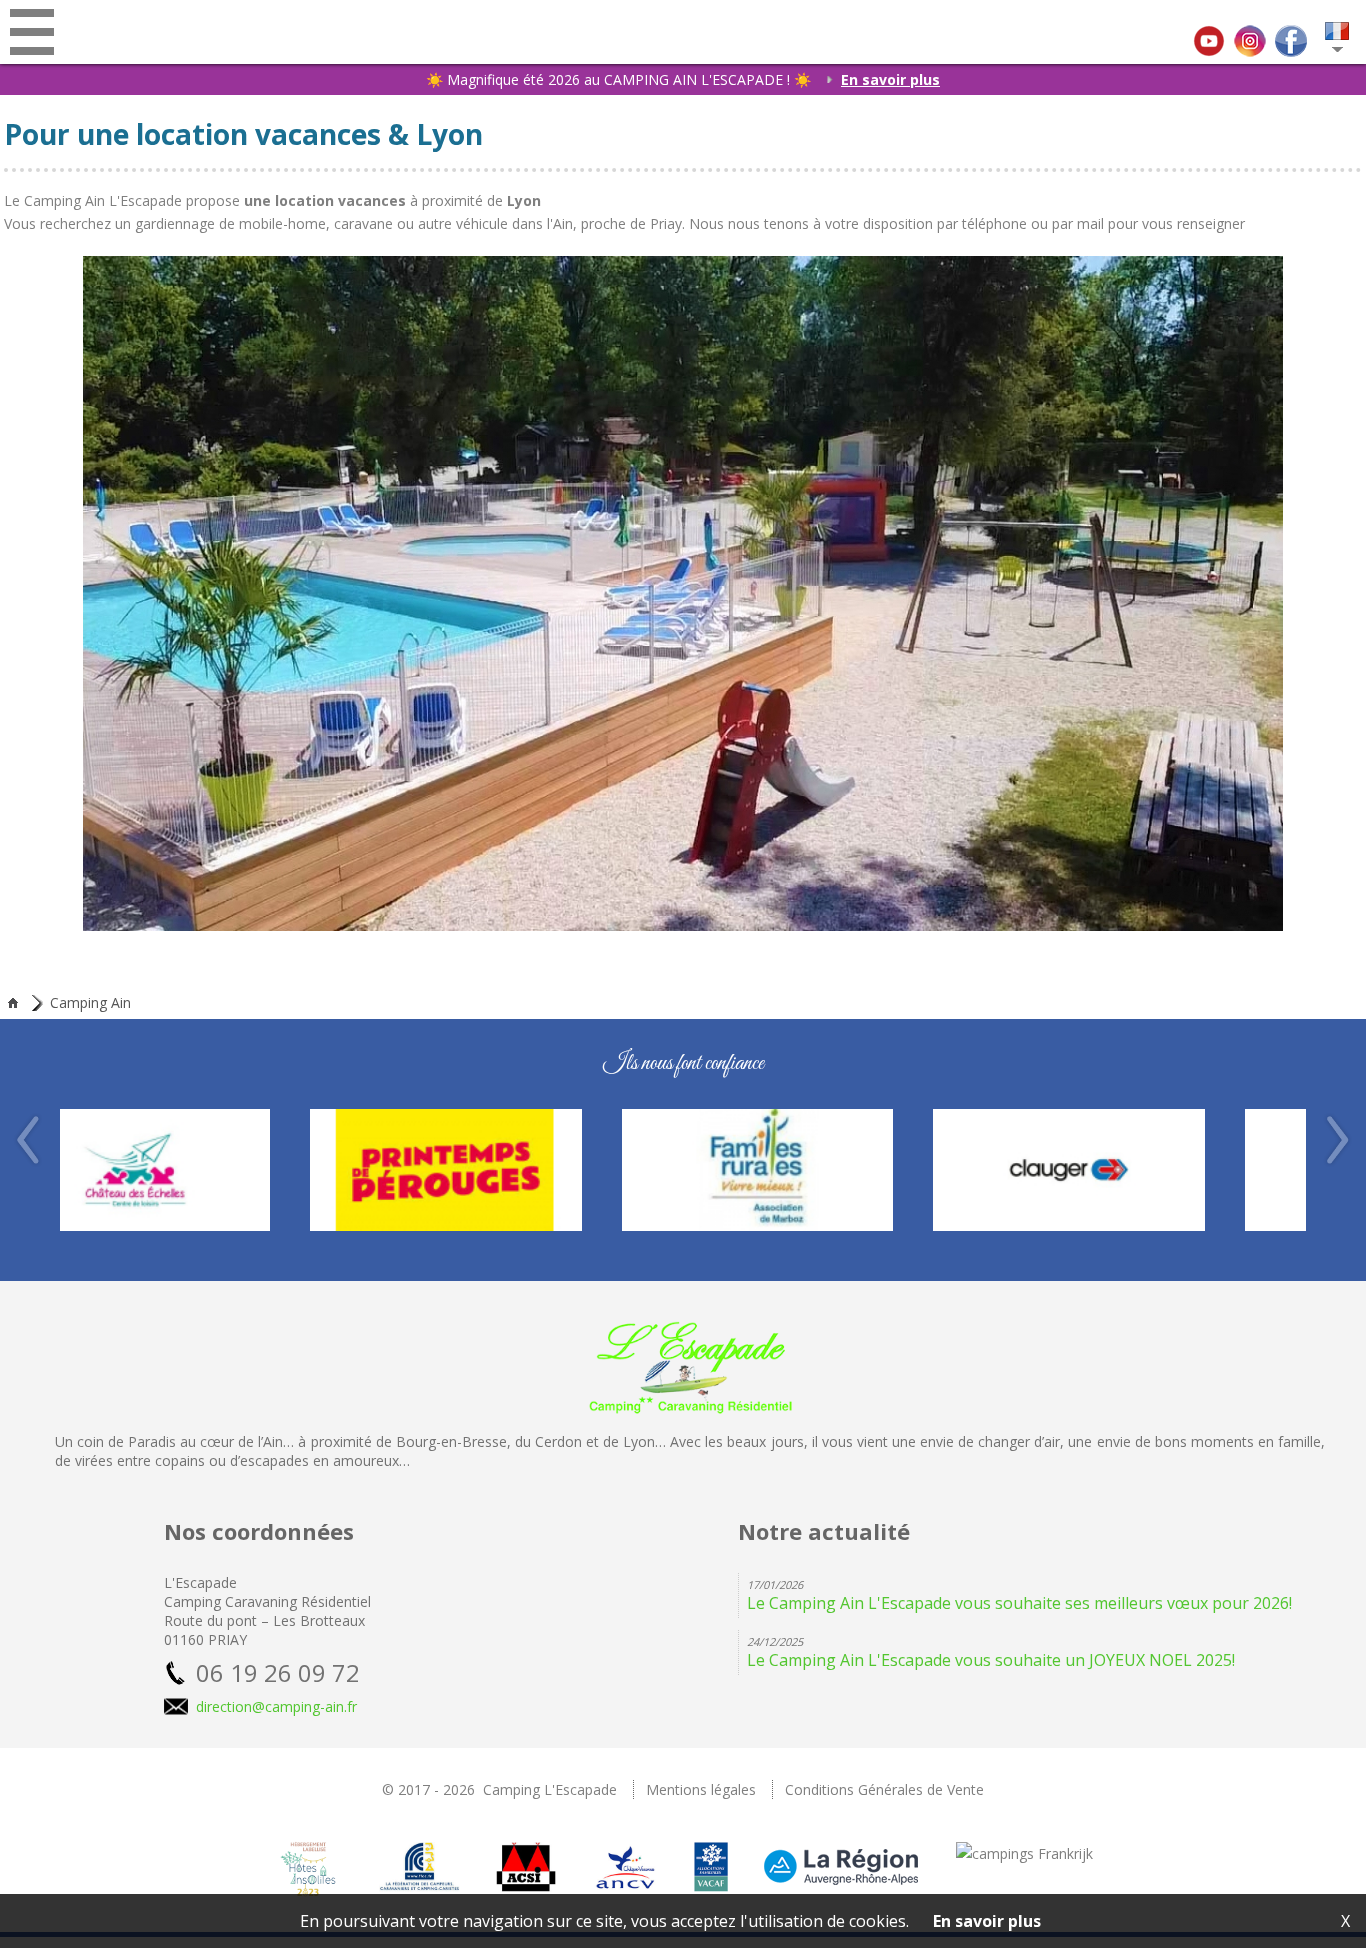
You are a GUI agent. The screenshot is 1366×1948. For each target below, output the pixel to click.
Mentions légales (701, 1789)
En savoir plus (890, 79)
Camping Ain (90, 1003)
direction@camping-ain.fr (276, 1706)
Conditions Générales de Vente (884, 1789)
